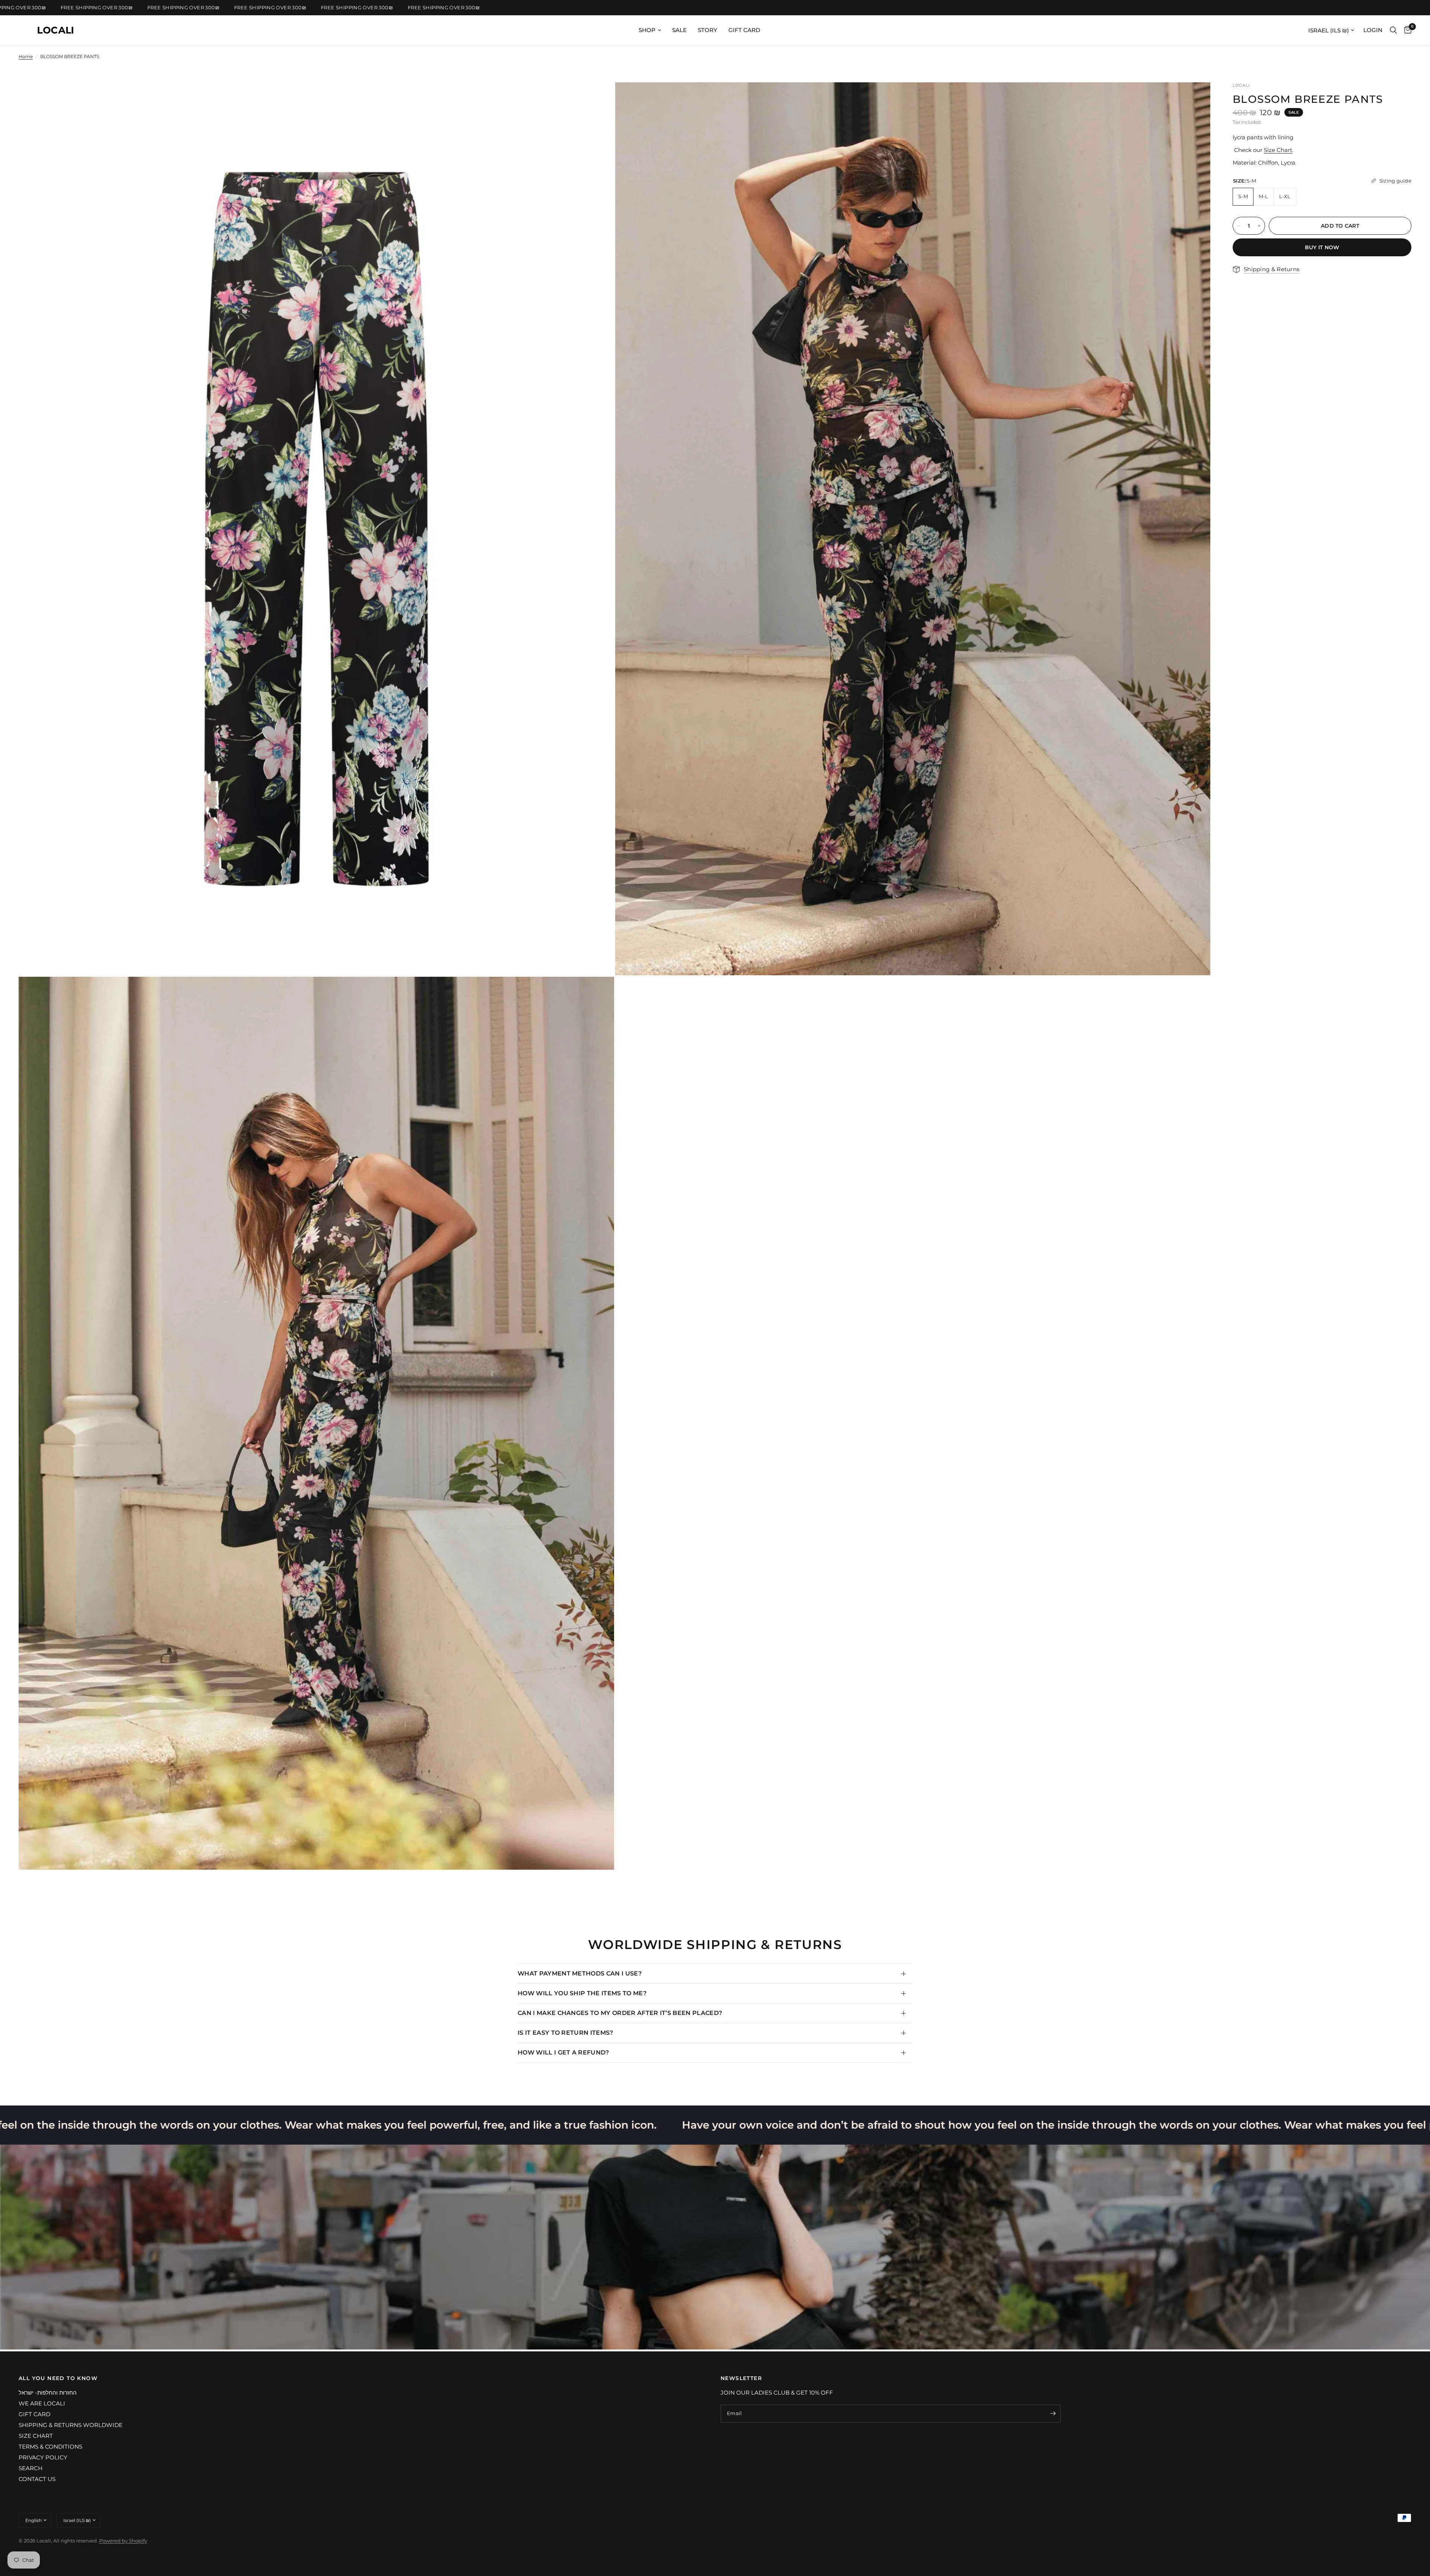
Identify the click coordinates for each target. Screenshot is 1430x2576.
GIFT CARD (744, 30)
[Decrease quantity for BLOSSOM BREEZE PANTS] (1239, 226)
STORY (708, 30)
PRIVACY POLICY (43, 2457)
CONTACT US (37, 2479)
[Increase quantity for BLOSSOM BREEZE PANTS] (1259, 226)
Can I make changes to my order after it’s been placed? (620, 2013)
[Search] (1393, 30)
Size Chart (1278, 150)
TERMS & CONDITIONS (50, 2447)
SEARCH (31, 2468)
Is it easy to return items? (565, 2033)
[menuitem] (650, 30)
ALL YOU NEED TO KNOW (58, 2378)
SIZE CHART (36, 2436)
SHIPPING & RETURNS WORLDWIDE (71, 2425)
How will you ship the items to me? (582, 1993)
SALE (679, 30)
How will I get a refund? (563, 2052)
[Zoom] (598, 98)
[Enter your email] (1053, 2414)
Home (26, 56)
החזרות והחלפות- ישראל (48, 2393)
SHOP (647, 30)
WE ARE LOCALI (42, 2403)
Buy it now (1322, 247)
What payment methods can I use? (580, 1973)
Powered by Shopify (123, 2541)
